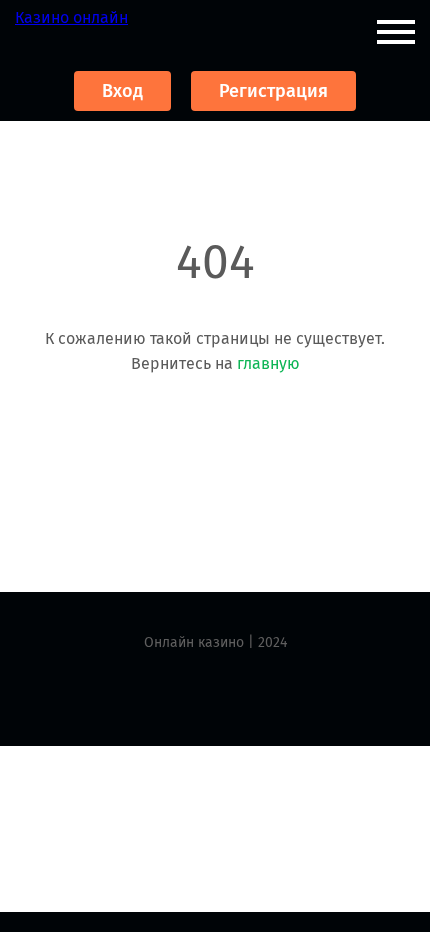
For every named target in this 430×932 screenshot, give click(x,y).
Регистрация (273, 91)
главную (268, 363)
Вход (122, 91)
